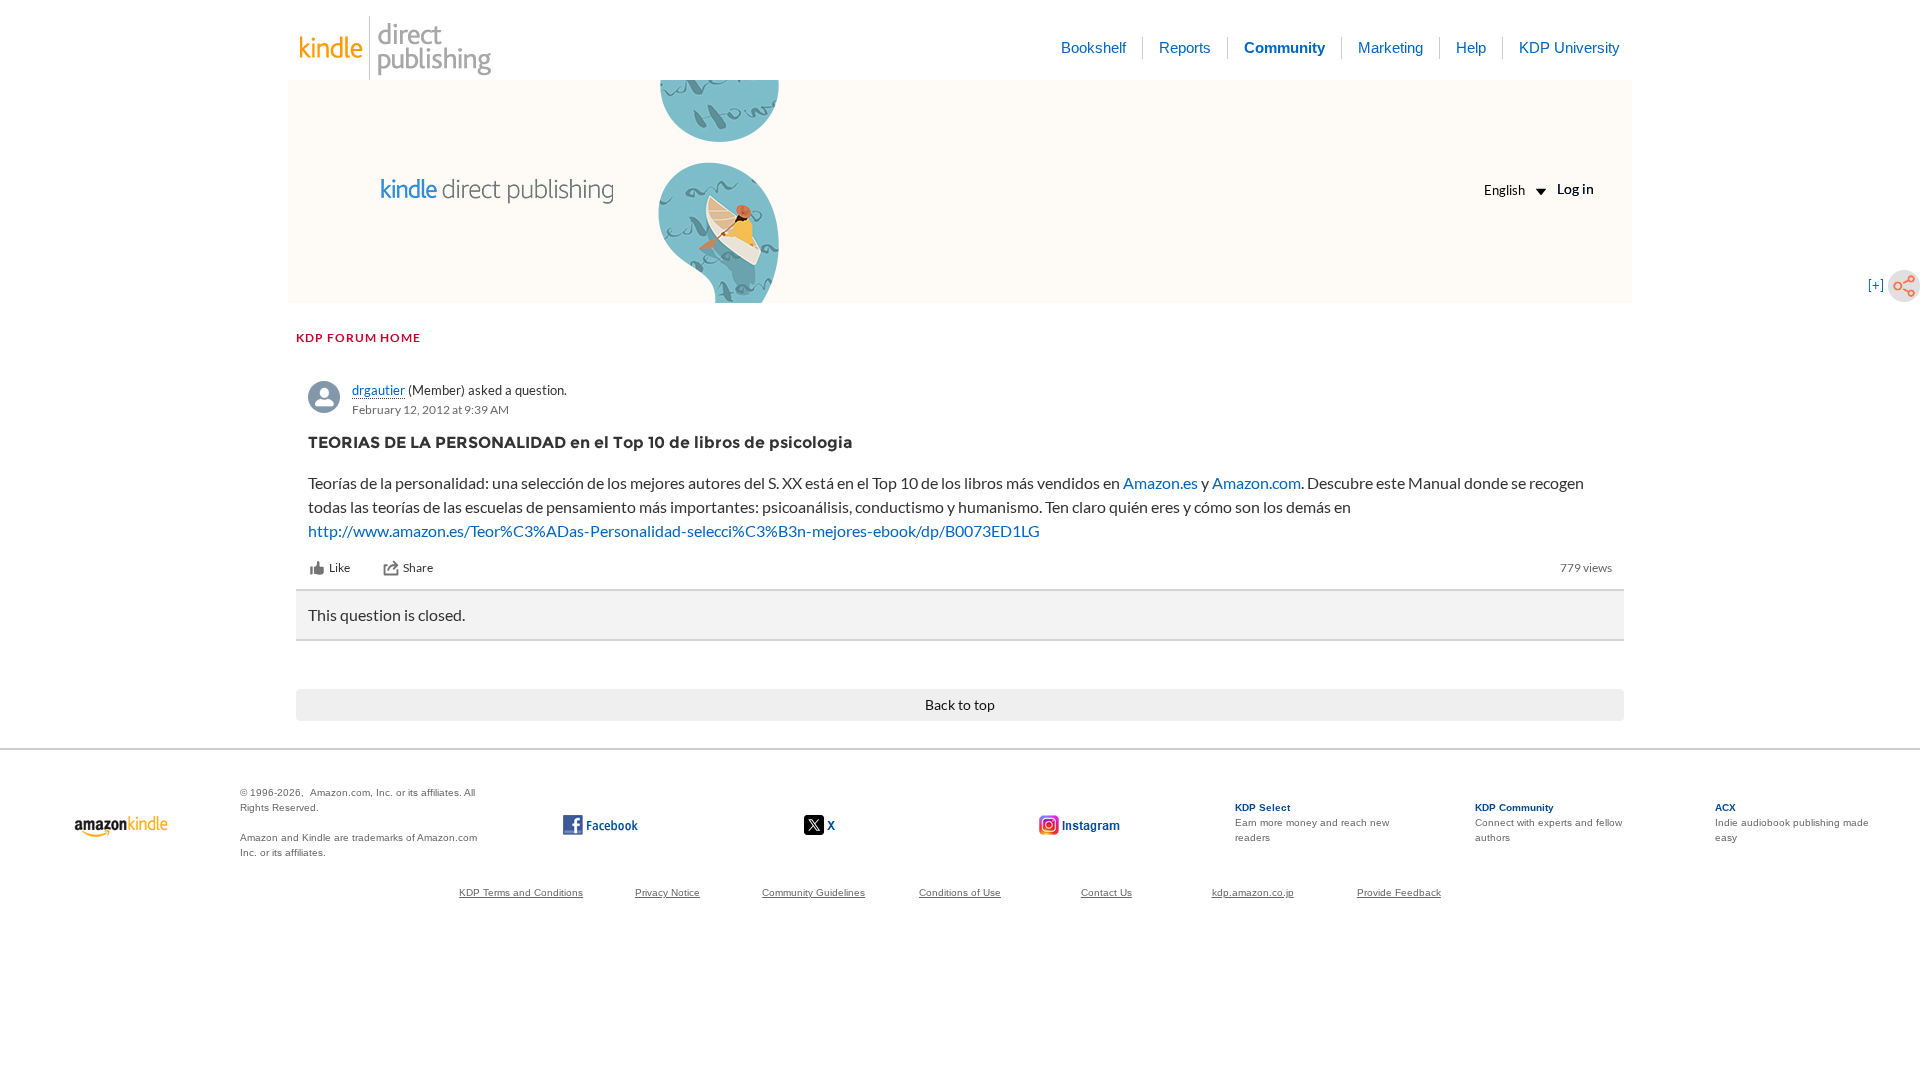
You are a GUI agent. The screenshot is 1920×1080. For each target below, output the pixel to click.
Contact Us (1106, 892)
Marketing (1390, 47)
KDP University (1569, 47)
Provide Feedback (1399, 892)
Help (1471, 47)
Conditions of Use (960, 892)
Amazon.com (1256, 482)
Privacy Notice (667, 892)
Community (1284, 47)
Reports (1185, 47)
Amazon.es (1160, 482)
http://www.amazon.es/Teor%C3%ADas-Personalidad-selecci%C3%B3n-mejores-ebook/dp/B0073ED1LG (674, 530)
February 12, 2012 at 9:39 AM (430, 409)
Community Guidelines (813, 892)
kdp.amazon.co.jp (1253, 892)
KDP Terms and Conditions (521, 892)
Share (418, 567)
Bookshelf (1093, 47)
